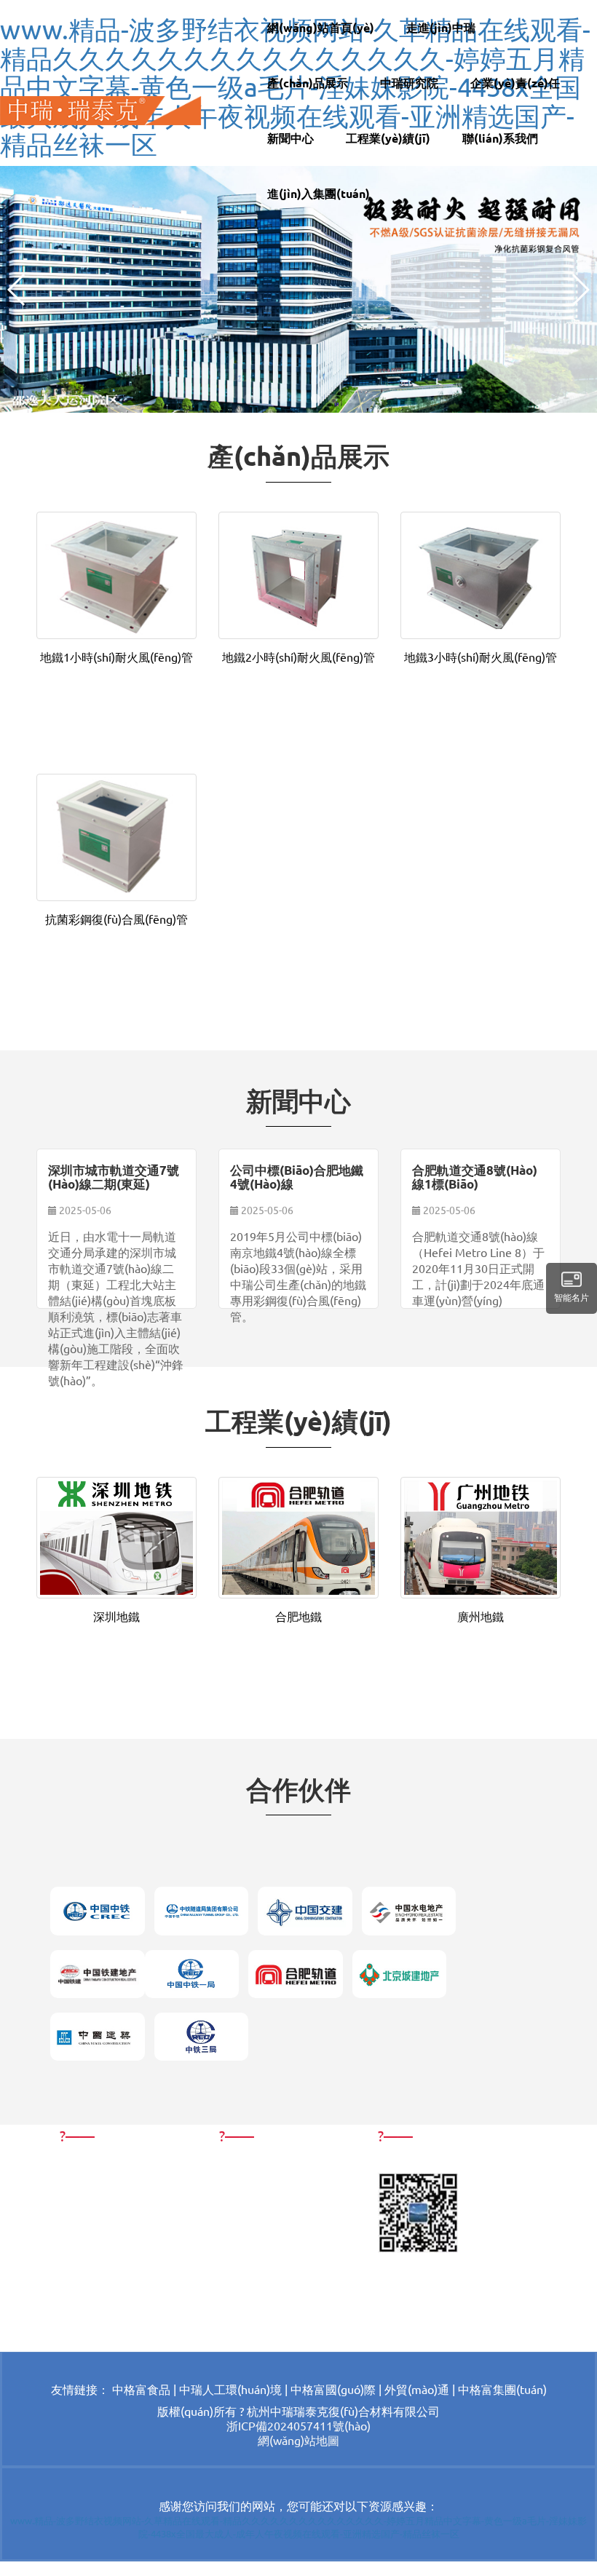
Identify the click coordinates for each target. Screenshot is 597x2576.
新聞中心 (290, 138)
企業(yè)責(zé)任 (515, 83)
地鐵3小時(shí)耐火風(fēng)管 (481, 657)
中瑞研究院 (409, 83)
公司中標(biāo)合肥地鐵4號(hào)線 (297, 1177)
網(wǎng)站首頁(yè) (321, 27)
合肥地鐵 (298, 1616)
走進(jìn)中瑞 (441, 27)
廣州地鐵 (481, 1616)
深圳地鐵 (116, 1616)
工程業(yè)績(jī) (388, 138)
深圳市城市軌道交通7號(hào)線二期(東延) (114, 1177)
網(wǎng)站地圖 (298, 2440)
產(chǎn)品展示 (308, 83)
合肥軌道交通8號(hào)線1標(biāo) (475, 1177)
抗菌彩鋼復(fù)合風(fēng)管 (116, 919)
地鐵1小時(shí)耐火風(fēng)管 (116, 657)
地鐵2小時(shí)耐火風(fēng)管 (298, 657)
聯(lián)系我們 (500, 138)
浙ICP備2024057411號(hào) (298, 2425)
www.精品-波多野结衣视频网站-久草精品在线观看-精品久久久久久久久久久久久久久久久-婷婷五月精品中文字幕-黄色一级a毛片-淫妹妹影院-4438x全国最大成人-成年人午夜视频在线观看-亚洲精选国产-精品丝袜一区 (298, 2527)
